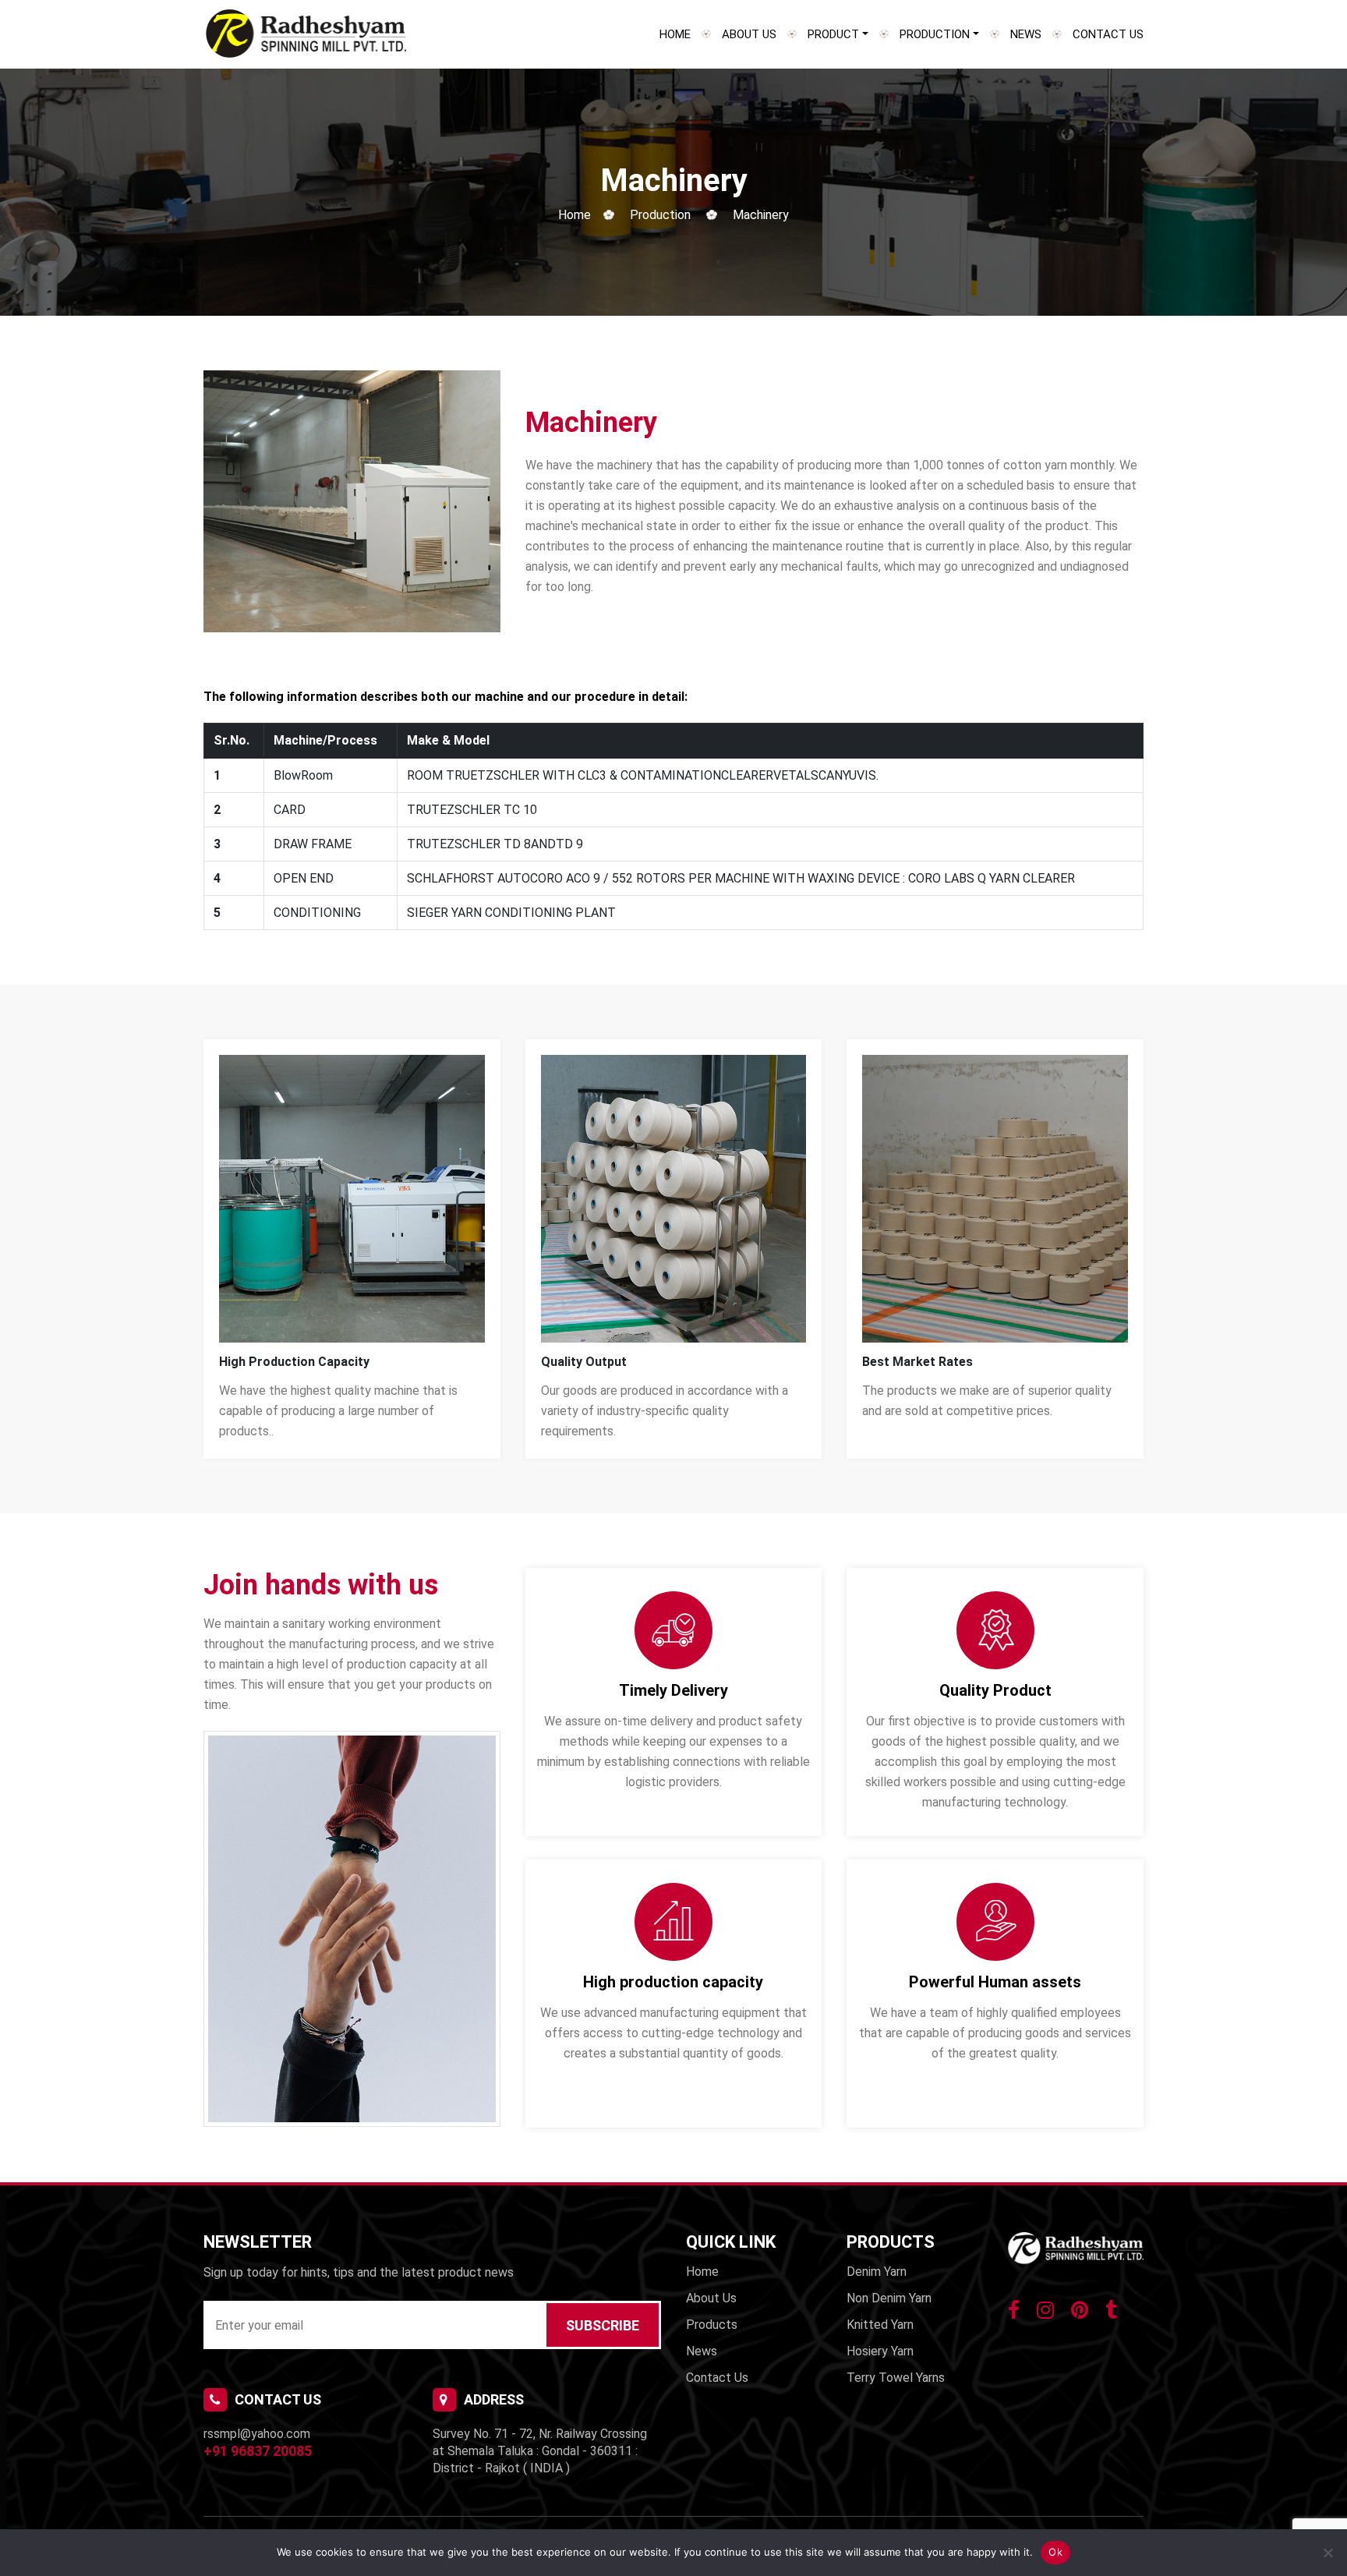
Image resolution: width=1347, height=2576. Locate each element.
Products (712, 2325)
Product (833, 34)
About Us (749, 34)
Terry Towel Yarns (896, 2378)
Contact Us (1108, 34)
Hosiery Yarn (880, 2351)
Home (675, 34)
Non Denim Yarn (889, 2298)
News (1026, 34)
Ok (1055, 2552)
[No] (1328, 2553)
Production (935, 34)
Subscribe (603, 2325)
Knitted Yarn (880, 2325)
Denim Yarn (877, 2272)
